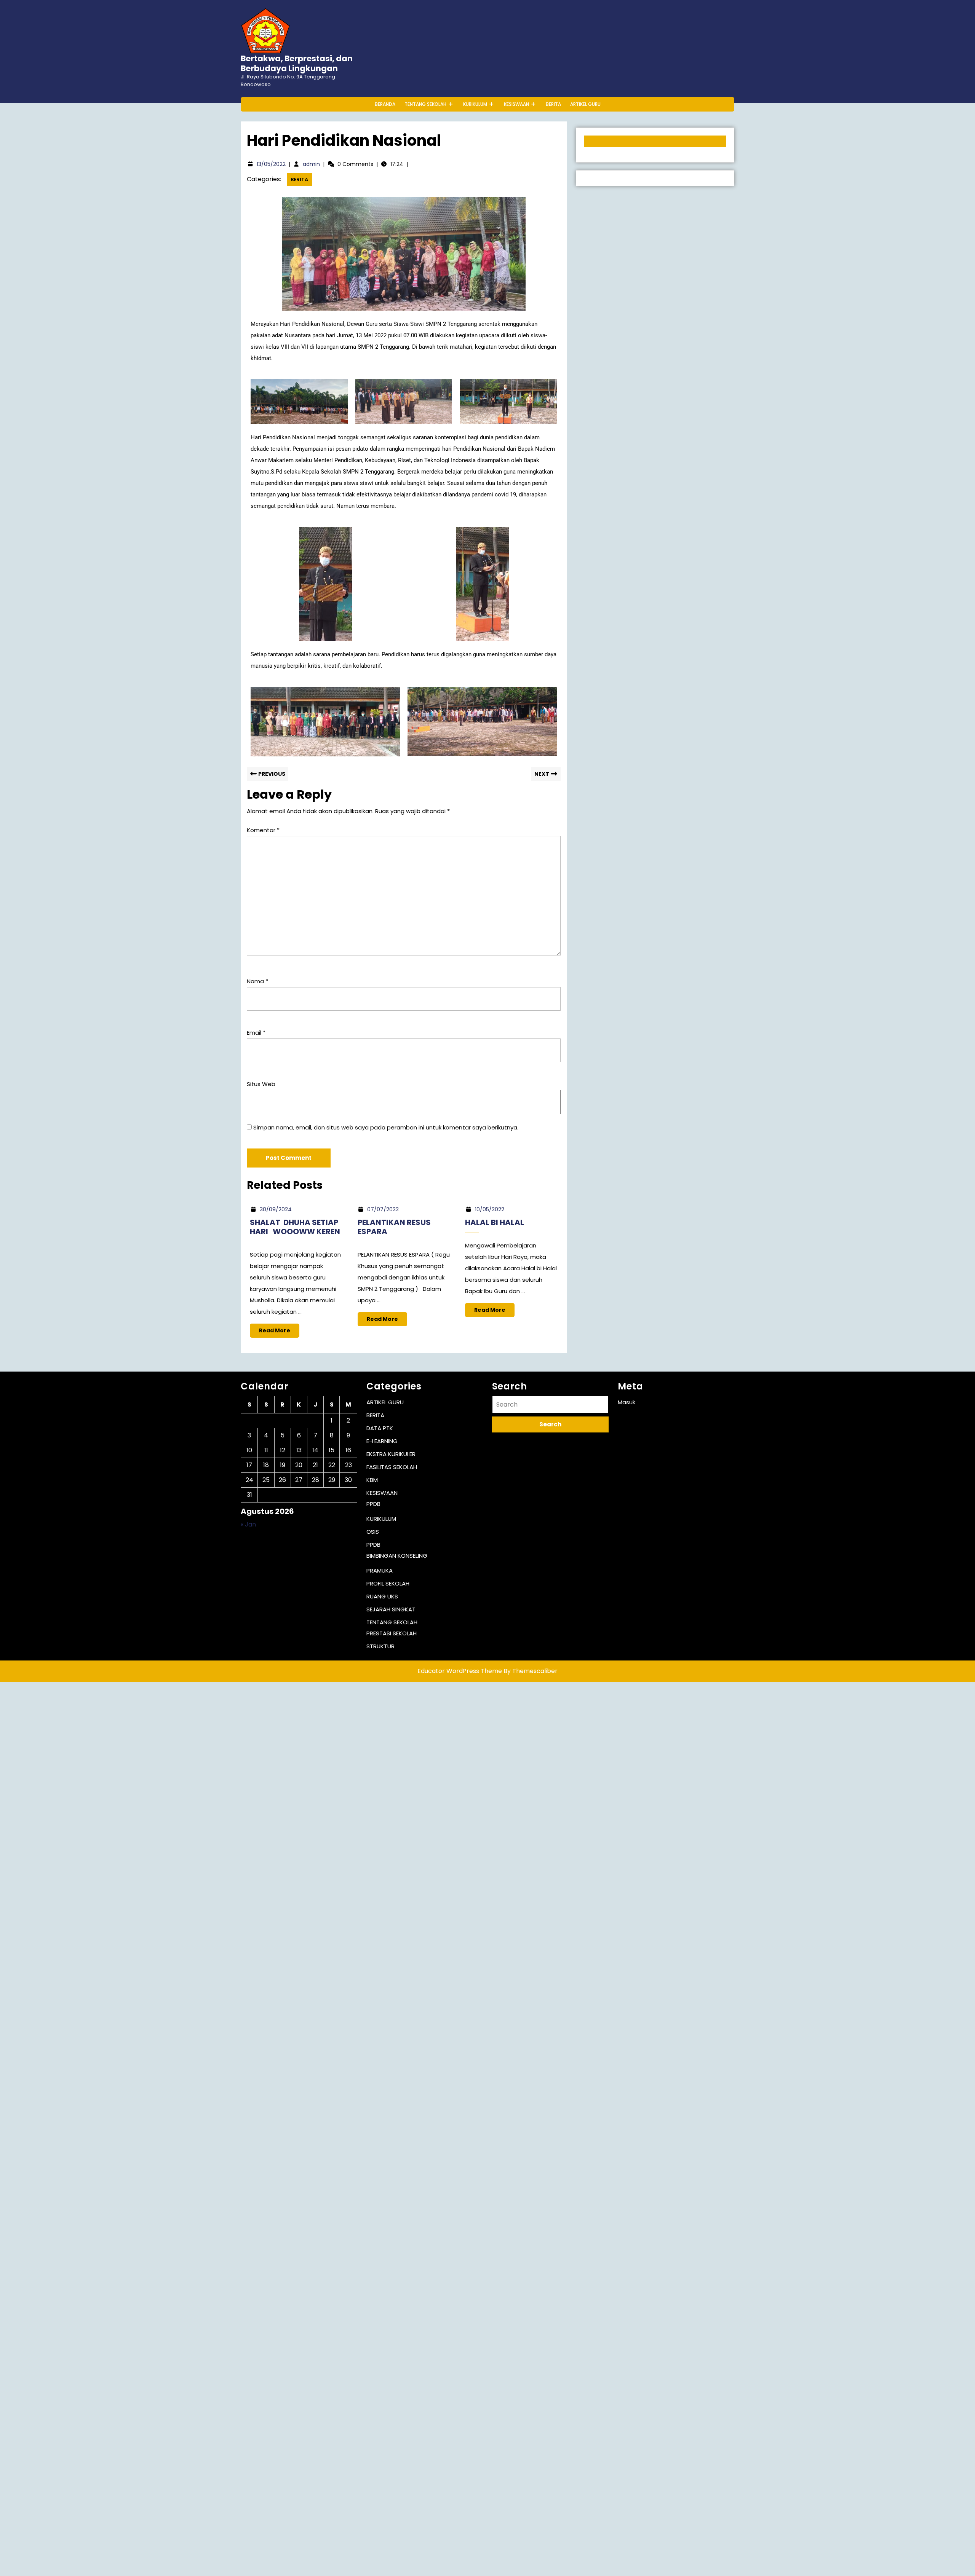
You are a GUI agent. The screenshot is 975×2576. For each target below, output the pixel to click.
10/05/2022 (490, 1209)
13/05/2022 (271, 164)
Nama (257, 981)
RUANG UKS (382, 1596)
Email (256, 1033)
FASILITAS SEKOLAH (392, 1467)
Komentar (263, 830)
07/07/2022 (383, 1209)
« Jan (248, 1524)
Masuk (627, 1402)
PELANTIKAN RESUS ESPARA (394, 1227)
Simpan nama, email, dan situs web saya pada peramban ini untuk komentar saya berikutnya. (386, 1127)
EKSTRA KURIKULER (391, 1454)
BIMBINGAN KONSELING (397, 1556)
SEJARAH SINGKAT (391, 1609)
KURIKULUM (475, 104)
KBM (372, 1480)
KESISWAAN (516, 104)
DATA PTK (380, 1428)
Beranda (385, 104)
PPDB (373, 1504)
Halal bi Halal (495, 1222)
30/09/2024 (276, 1209)
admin (311, 164)
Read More (279, 1329)
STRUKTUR (380, 1646)
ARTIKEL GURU (585, 104)
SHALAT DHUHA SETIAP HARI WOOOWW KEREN (295, 1227)
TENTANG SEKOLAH (425, 104)
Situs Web (261, 1084)
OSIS (373, 1532)
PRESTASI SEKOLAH (392, 1633)
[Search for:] (550, 1406)
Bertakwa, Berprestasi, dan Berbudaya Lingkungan (297, 63)
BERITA (553, 104)
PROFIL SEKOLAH (388, 1583)
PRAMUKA (380, 1570)
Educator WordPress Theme (460, 1671)
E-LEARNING (382, 1441)
